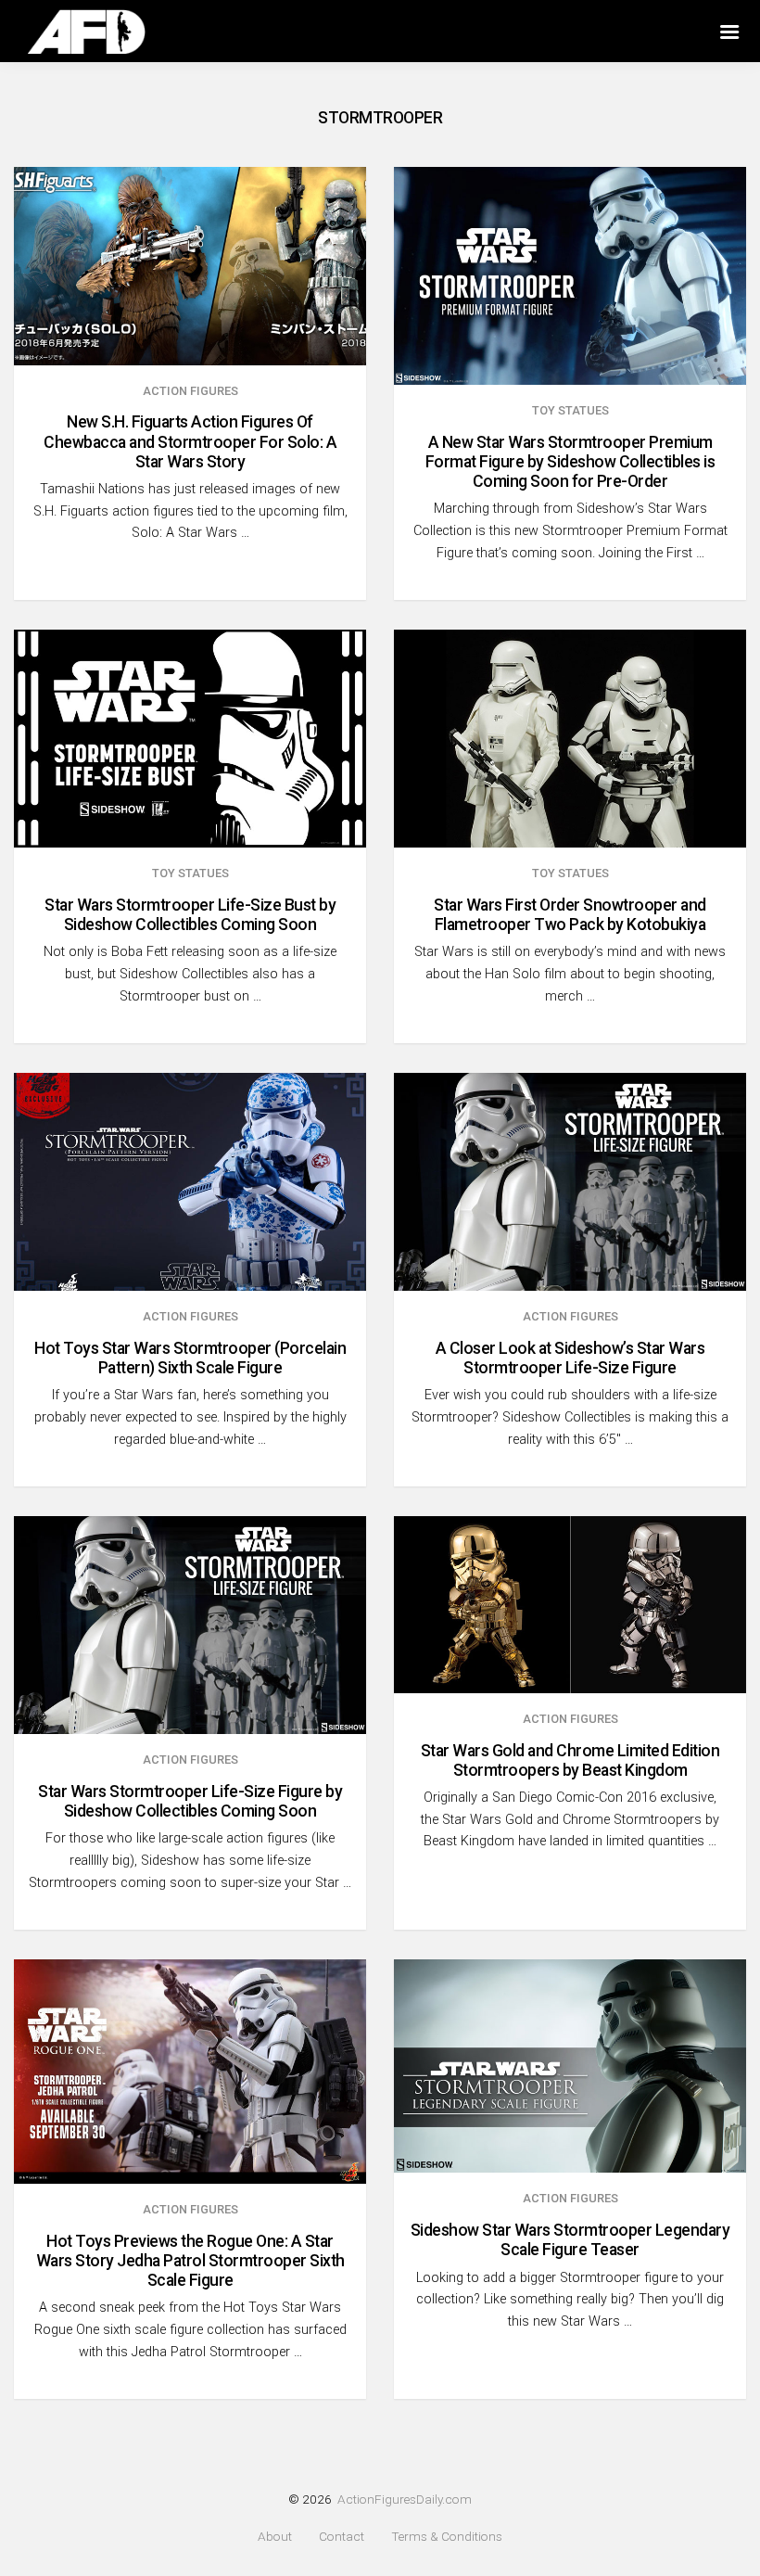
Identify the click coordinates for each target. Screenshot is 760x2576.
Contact (342, 2537)
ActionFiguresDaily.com (405, 2499)
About (275, 2537)
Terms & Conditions (447, 2537)
